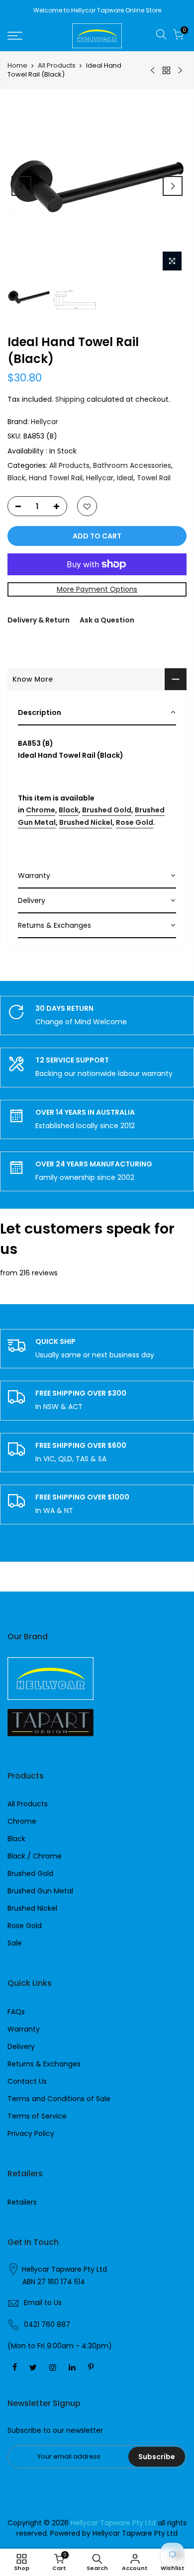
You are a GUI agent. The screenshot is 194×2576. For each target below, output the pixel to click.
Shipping (70, 399)
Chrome (41, 810)
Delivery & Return (39, 620)
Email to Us (43, 2303)
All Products (57, 66)
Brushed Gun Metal (40, 1891)
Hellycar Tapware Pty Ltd (64, 2269)
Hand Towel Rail (56, 478)
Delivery (21, 2046)
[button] (97, 713)
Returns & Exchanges (44, 2064)
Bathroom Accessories (132, 465)
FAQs (16, 2012)
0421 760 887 (47, 2324)
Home (17, 66)
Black (16, 478)
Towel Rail (154, 478)
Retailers (22, 2202)
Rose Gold (135, 822)
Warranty (24, 2029)
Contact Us (27, 2081)
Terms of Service (37, 2116)
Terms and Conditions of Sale (59, 2099)
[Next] (173, 186)
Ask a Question (107, 620)
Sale (15, 1943)
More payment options (97, 589)
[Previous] (21, 186)
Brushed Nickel (86, 822)
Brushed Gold (107, 810)
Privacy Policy (31, 2133)
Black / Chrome (35, 1856)
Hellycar (45, 422)
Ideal (125, 478)
